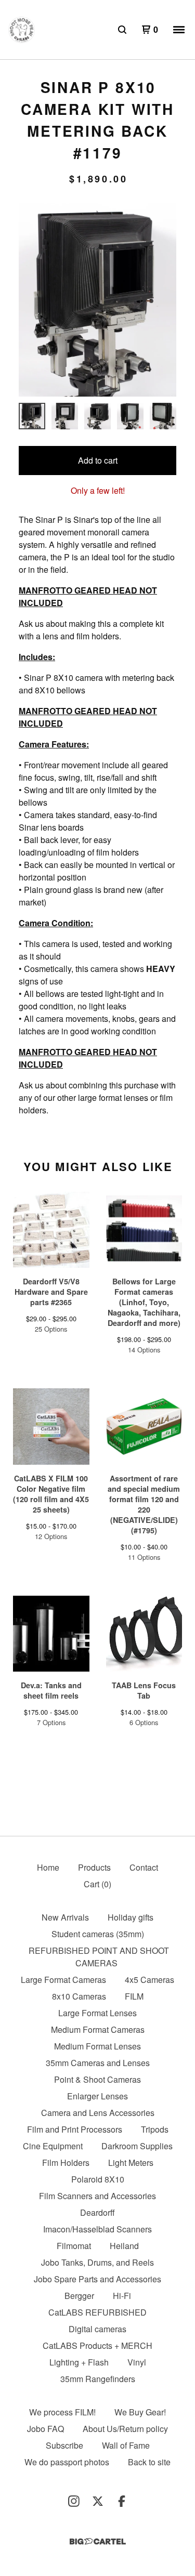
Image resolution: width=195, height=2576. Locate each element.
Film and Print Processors (75, 2129)
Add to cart (98, 460)
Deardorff (97, 2212)
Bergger (79, 2296)
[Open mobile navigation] (179, 30)
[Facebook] (122, 2501)
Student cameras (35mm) (98, 1934)
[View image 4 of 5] (130, 416)
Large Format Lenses (97, 2013)
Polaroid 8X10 (98, 2179)
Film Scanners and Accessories (97, 2196)
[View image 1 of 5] (32, 416)
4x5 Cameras (149, 1980)
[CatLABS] (22, 30)
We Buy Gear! (140, 2412)
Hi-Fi (122, 2296)
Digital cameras (97, 2329)
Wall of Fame (126, 2445)
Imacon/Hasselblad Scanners (97, 2229)
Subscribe (64, 2445)
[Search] (122, 30)
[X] (98, 2501)
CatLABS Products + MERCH (97, 2345)
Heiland (124, 2246)
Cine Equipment (53, 2146)
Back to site (149, 2462)
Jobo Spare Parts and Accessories (97, 2279)
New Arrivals (65, 1917)
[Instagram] (74, 2501)
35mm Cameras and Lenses (98, 2063)
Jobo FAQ (45, 2429)
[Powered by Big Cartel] (98, 2541)
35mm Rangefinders (98, 2379)
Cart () (97, 1884)
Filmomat (74, 2246)
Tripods (155, 2129)
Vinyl (137, 2362)
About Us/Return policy (125, 2429)
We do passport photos (67, 2462)
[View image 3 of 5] (97, 416)
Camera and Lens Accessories (98, 2113)
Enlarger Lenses (97, 2096)
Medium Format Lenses (97, 2046)
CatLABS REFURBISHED (97, 2312)
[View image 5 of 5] (163, 416)
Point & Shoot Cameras (97, 2079)
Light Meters (131, 2163)
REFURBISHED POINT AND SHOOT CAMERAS (99, 1957)
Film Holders (66, 2163)
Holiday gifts (131, 1917)
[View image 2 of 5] (65, 416)
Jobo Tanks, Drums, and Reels (97, 2262)
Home (48, 1867)
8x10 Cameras (79, 1996)
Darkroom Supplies (137, 2146)
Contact (144, 1867)
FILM (134, 1996)
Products (94, 1867)
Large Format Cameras (63, 1980)
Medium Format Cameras (98, 2029)
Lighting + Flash (79, 2362)
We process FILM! (62, 2412)
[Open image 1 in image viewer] (97, 300)
